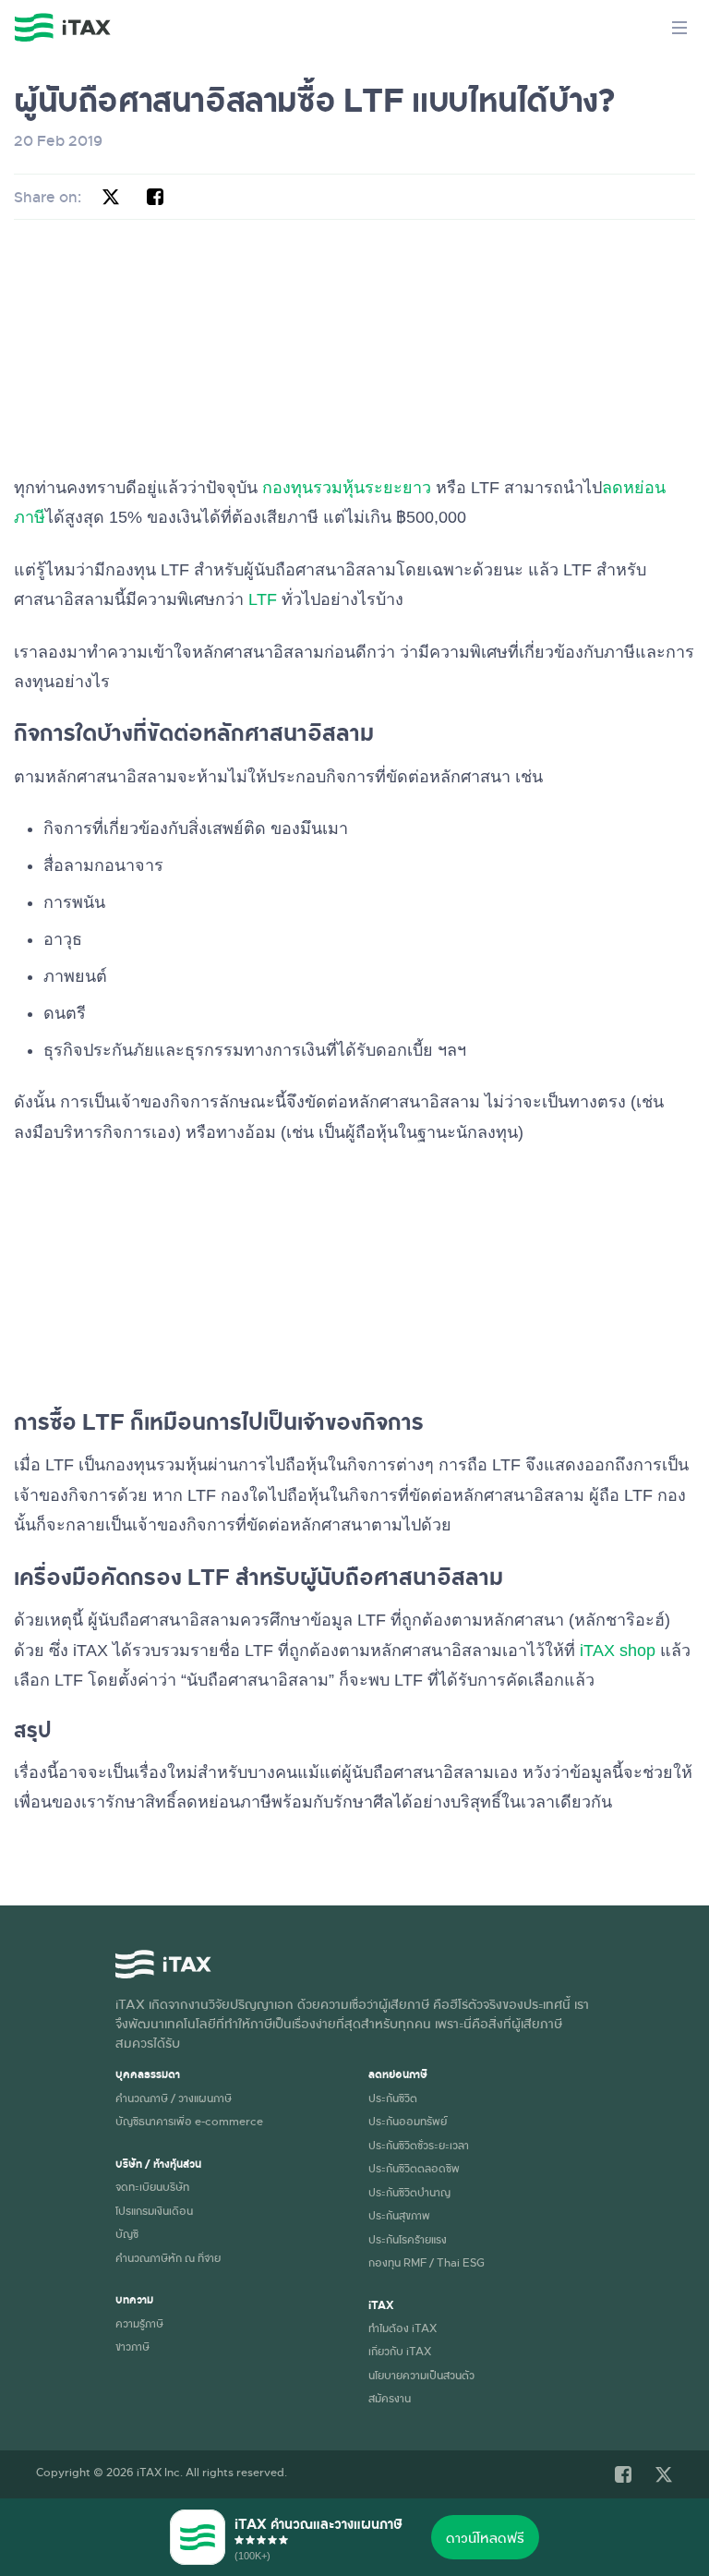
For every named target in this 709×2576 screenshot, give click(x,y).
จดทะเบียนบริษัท (152, 2186)
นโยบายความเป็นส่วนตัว (421, 2375)
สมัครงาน (390, 2398)
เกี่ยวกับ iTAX (400, 2351)
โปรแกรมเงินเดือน (154, 2210)
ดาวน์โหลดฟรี (485, 2537)
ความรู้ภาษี (139, 2323)
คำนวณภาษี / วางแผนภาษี (174, 2098)
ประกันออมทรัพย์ (408, 2121)
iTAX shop (618, 1651)
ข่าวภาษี (132, 2346)
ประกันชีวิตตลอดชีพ (414, 2168)
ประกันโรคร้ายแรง (408, 2239)
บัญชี (127, 2233)
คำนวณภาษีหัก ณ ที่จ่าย (168, 2257)
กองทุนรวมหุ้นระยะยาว (347, 488)
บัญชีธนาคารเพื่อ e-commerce (189, 2121)
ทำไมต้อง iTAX (403, 2328)
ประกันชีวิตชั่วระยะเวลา (419, 2145)
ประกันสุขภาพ (399, 2215)
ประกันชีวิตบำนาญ (409, 2192)
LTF (263, 599)
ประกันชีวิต (393, 2098)
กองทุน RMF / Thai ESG (427, 2262)
